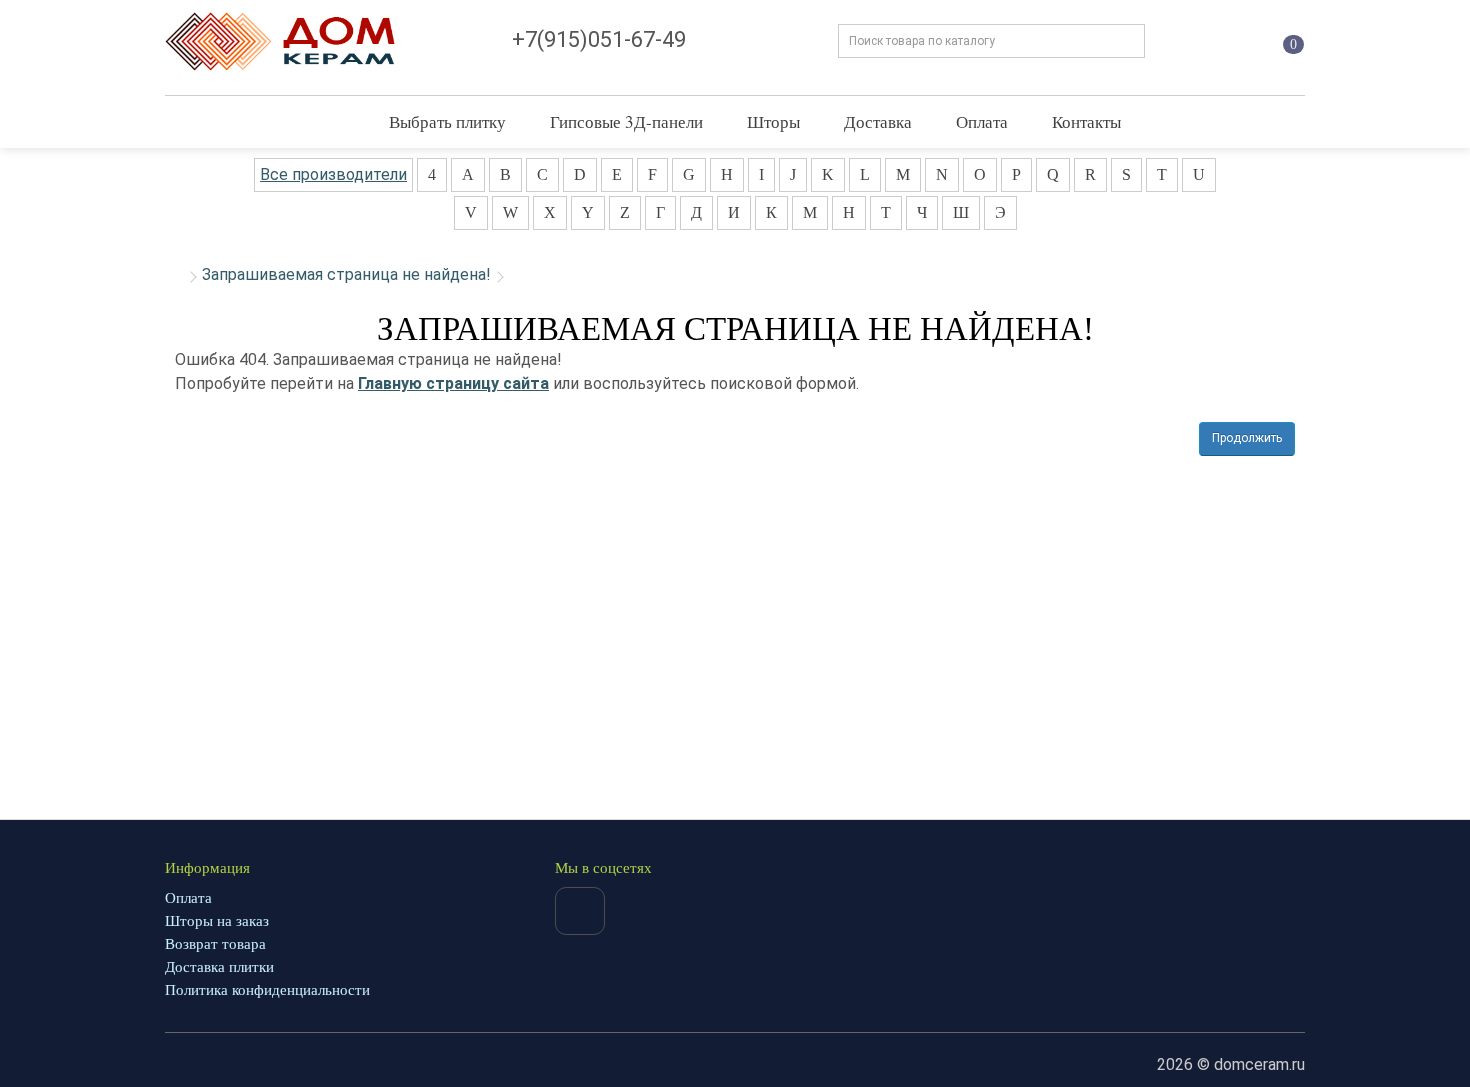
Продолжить (1247, 438)
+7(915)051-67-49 (599, 39)
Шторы (773, 121)
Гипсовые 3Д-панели (626, 121)
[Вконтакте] (580, 911)
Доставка (878, 121)
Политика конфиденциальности (267, 990)
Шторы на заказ (217, 921)
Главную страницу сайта (453, 383)
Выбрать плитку (447, 121)
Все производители (333, 174)
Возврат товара (215, 944)
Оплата (982, 121)
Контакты (1086, 121)
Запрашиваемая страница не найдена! (346, 274)
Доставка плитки (219, 967)
